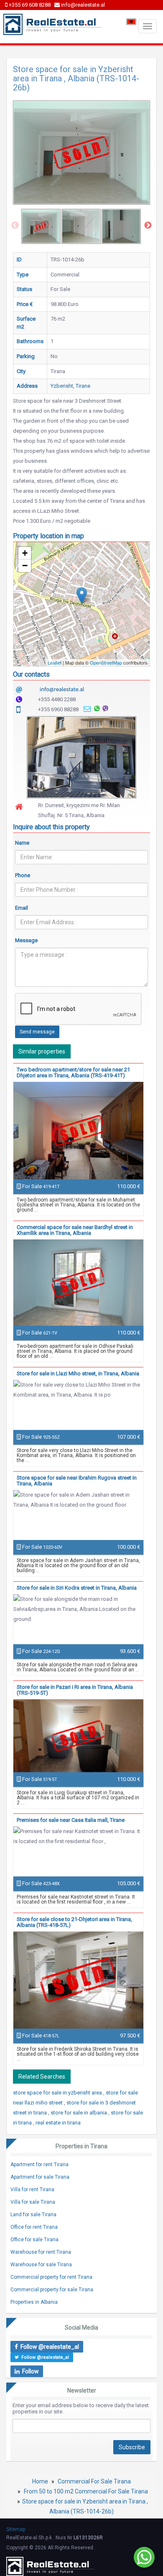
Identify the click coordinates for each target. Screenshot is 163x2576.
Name (22, 843)
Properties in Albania (34, 2302)
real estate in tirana (58, 2123)
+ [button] (25, 553)
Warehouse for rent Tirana (41, 2252)
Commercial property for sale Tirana (52, 2290)
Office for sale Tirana (34, 2240)
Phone (23, 875)
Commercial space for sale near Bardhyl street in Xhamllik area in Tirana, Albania (75, 1230)
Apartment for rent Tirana (39, 2165)
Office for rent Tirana (34, 2227)
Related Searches (42, 2077)
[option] (41, 226)
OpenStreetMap (106, 662)
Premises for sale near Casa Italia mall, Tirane (71, 1820)
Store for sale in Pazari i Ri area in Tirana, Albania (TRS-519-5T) (75, 1690)
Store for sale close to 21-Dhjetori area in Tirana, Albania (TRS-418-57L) (74, 1922)
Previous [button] (15, 226)
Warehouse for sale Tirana (41, 2265)
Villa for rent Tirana (32, 2190)
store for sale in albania (79, 2113)
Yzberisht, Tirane (70, 386)
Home (40, 2481)
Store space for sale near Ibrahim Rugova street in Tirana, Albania (77, 1481)
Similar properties (42, 1051)
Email (22, 908)
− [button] (25, 566)
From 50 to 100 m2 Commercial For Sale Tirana (86, 2491)
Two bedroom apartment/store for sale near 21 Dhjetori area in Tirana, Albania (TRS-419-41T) (73, 1072)
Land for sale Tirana (33, 2215)
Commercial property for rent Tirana (51, 2277)
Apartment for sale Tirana (40, 2177)
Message (26, 940)
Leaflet (55, 662)
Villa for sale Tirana (33, 2202)
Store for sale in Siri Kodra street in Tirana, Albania (77, 1588)
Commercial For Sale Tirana (94, 2481)
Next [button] (148, 226)
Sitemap (16, 2529)
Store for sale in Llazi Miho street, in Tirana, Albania (78, 1373)
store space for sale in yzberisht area (58, 2093)
